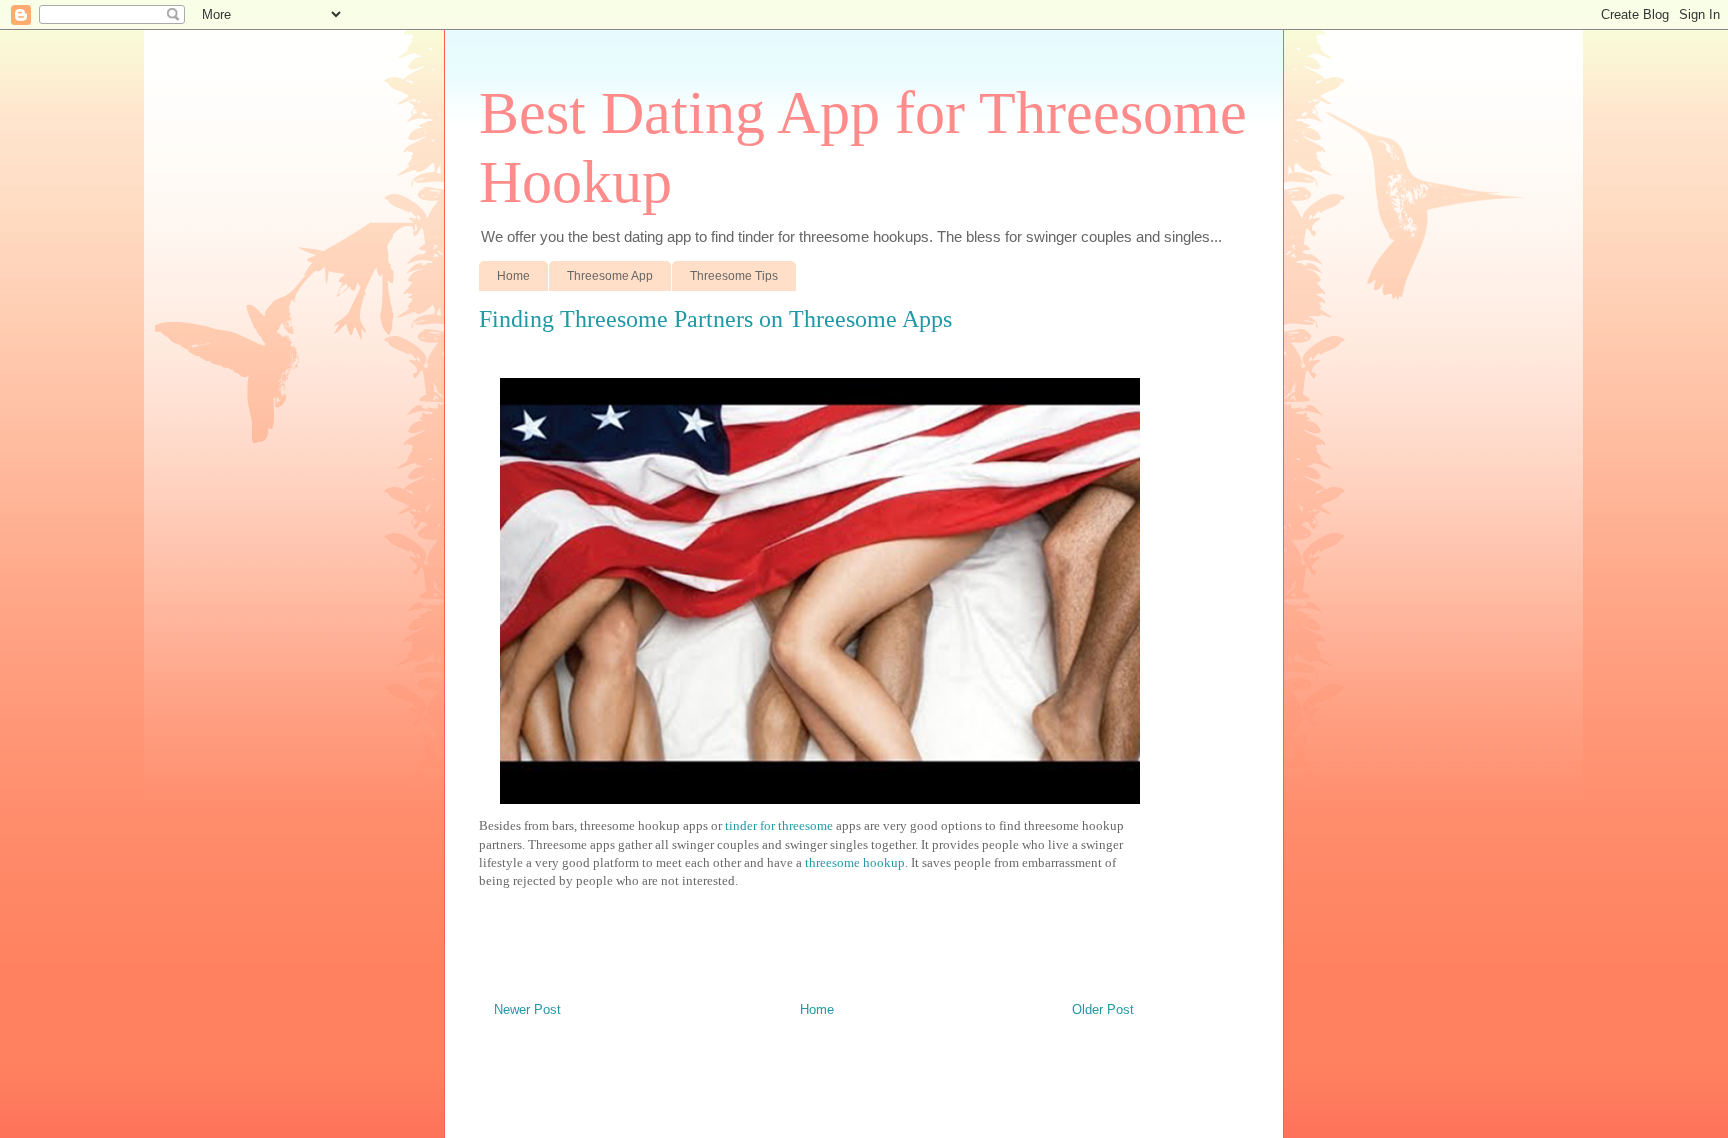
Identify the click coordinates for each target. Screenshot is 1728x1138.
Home (513, 276)
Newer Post (527, 1009)
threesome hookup (855, 862)
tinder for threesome (780, 825)
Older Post (1103, 1009)
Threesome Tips (734, 276)
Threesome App (610, 276)
